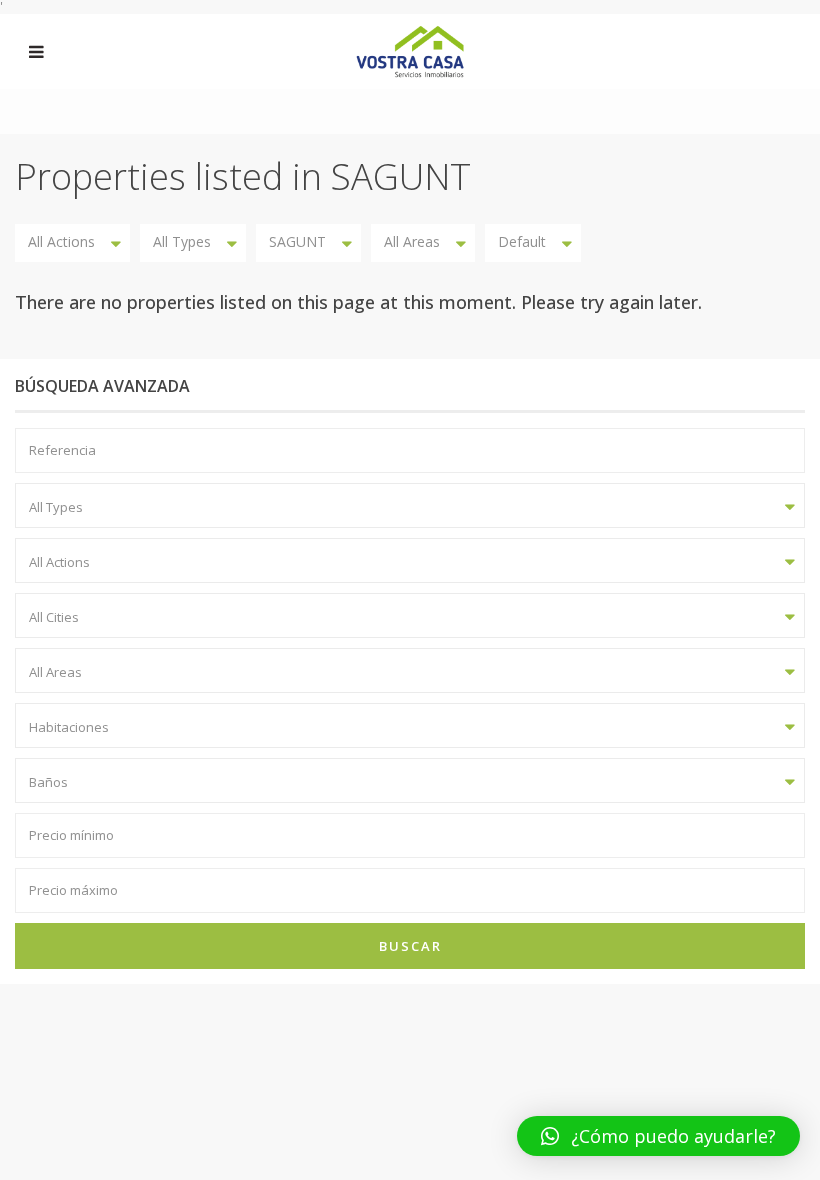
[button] (658, 1136)
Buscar (410, 946)
